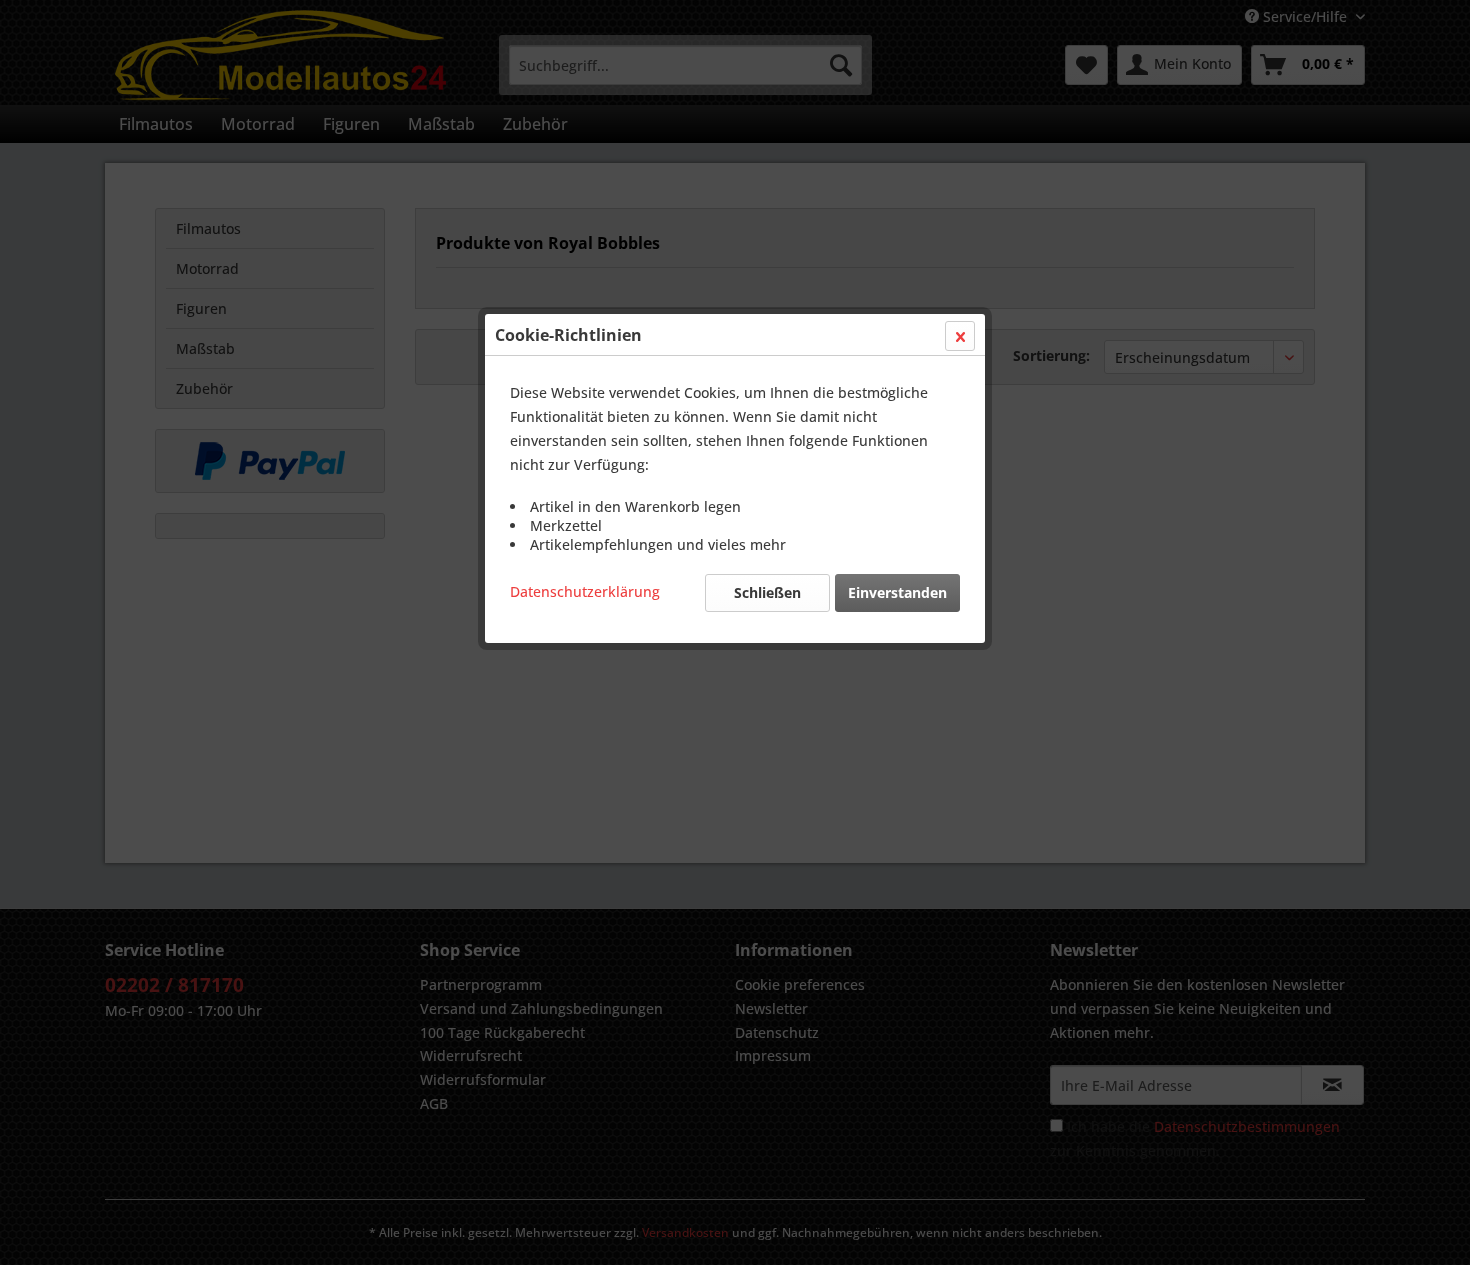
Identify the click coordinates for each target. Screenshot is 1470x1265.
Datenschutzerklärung (585, 591)
